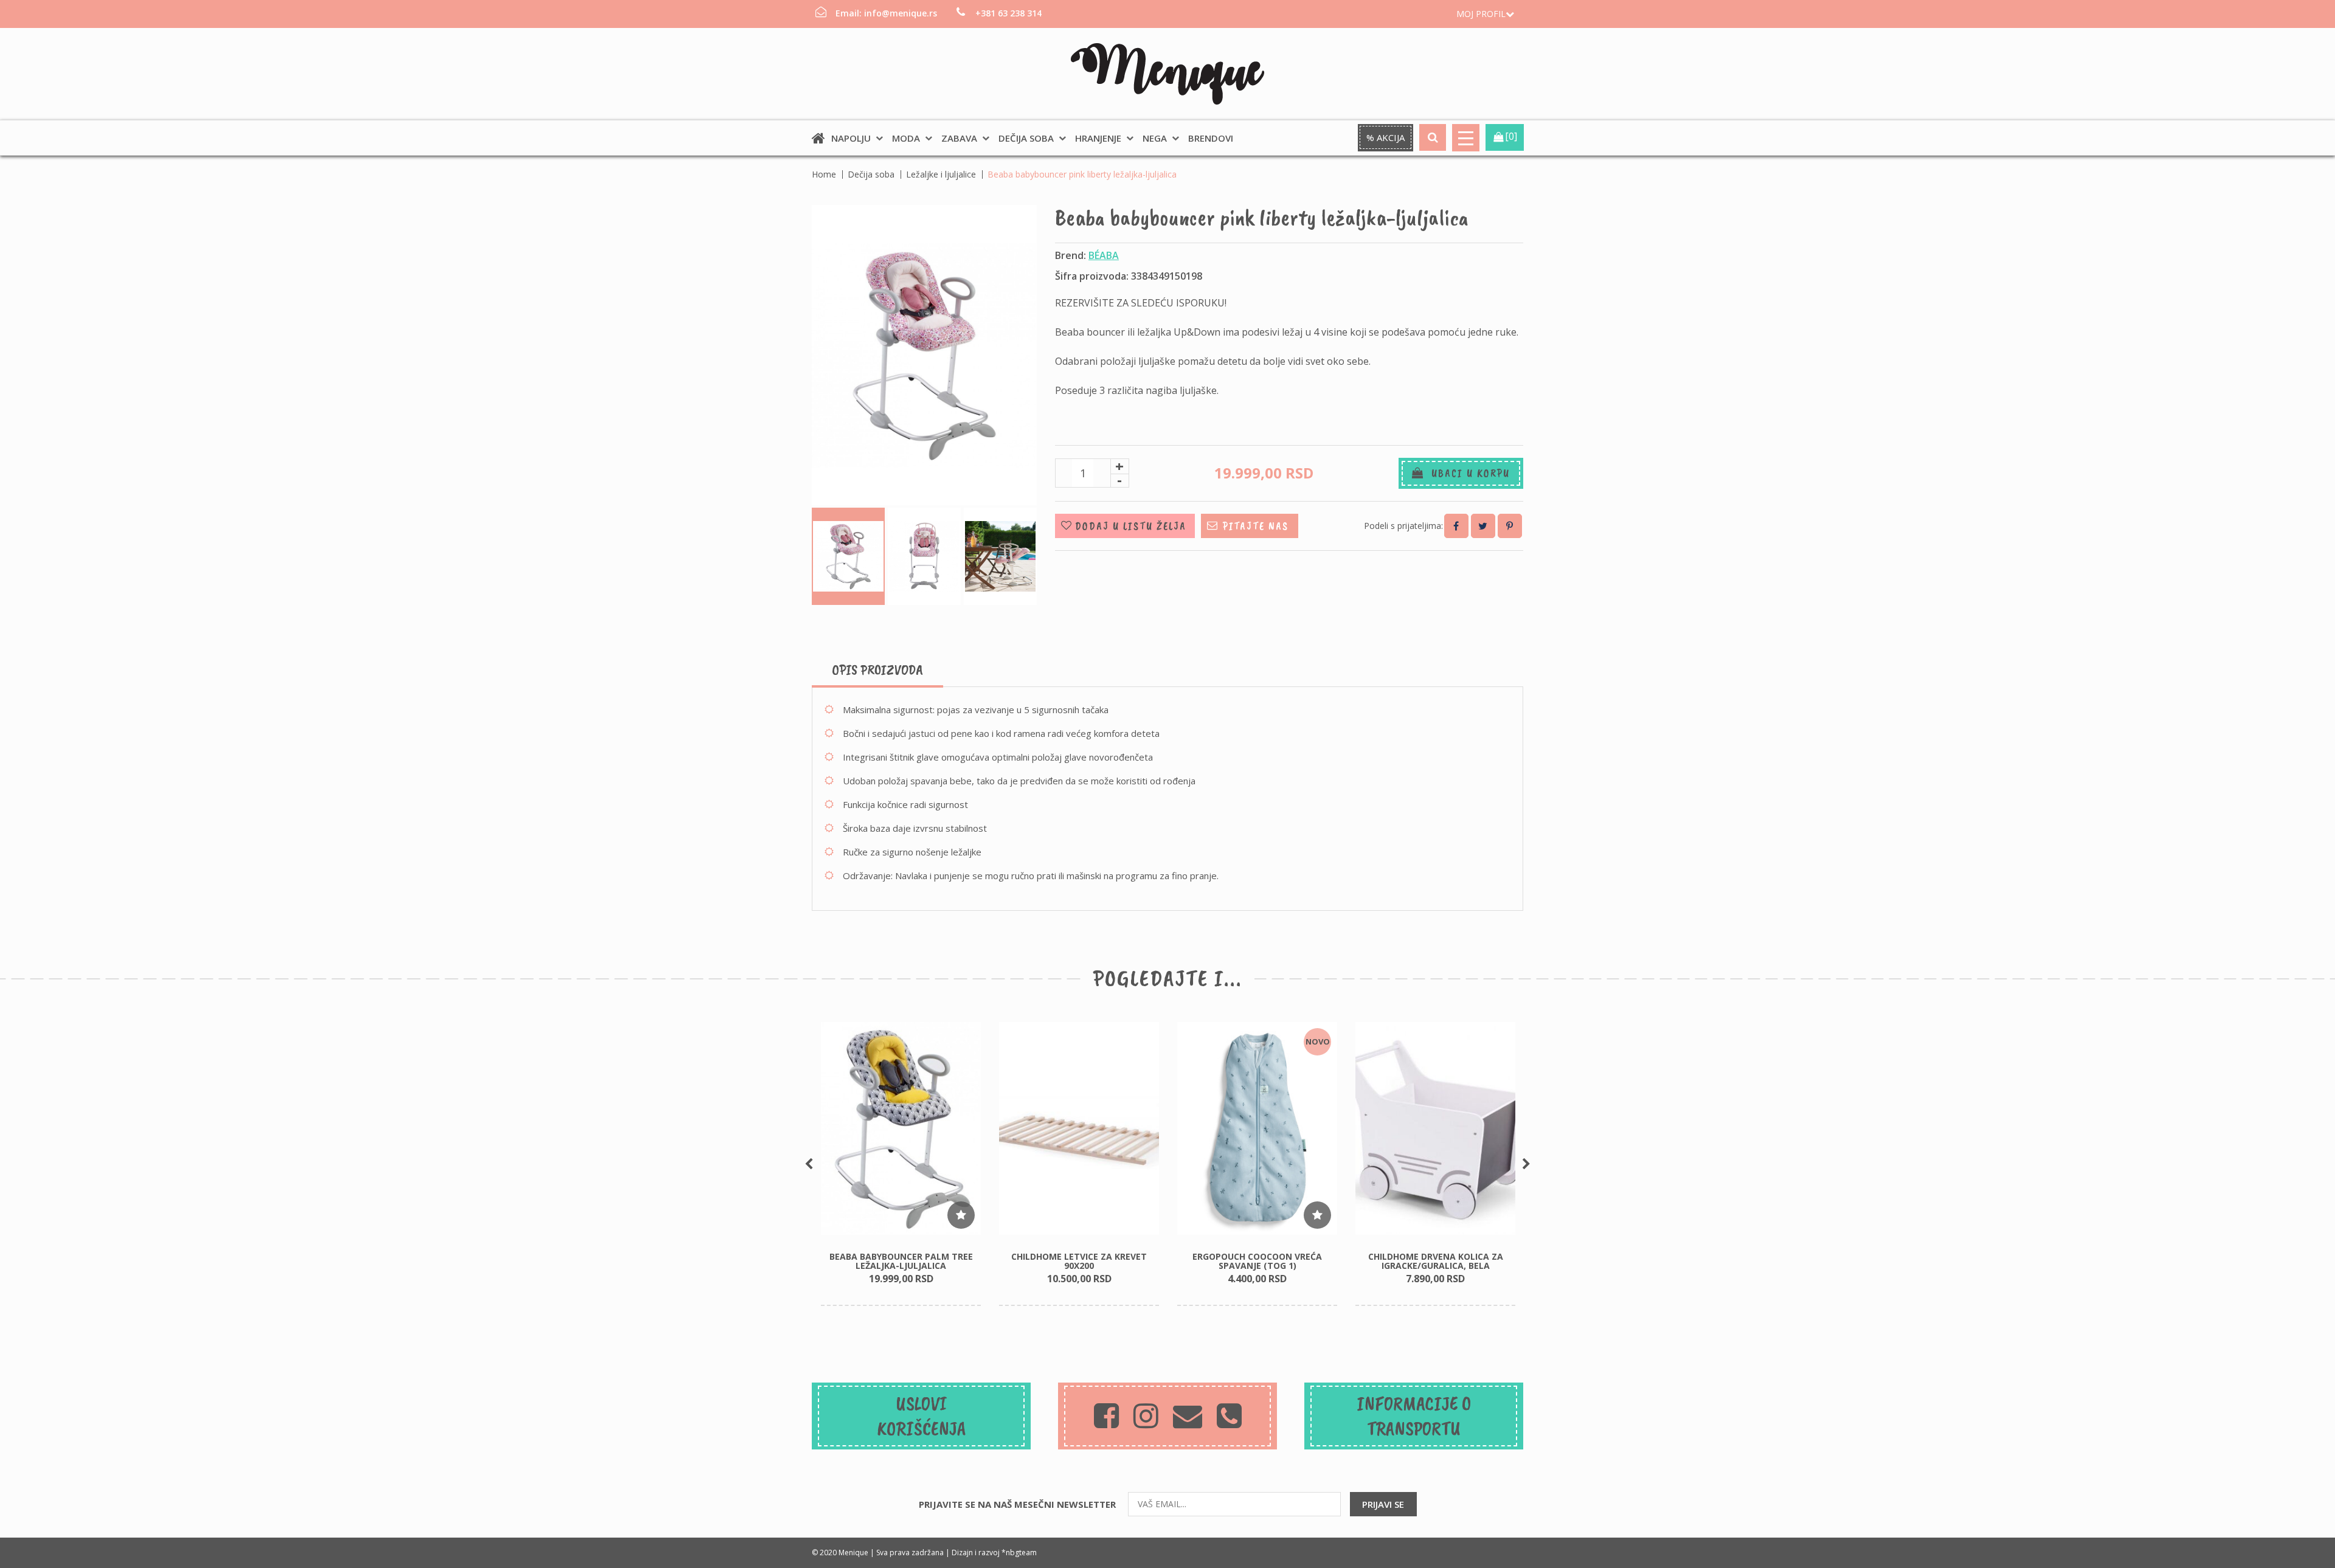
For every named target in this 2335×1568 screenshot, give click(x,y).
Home (824, 174)
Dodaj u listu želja (1131, 526)
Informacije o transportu (1414, 1416)
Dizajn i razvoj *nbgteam (994, 1552)
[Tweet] (1483, 526)
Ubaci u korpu (1467, 473)
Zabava (959, 138)
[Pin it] (1510, 526)
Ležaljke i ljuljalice (941, 174)
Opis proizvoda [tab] (877, 669)
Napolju (851, 138)
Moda (906, 138)
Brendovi (1211, 138)
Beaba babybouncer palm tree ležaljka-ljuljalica (901, 1261)
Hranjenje (1098, 138)
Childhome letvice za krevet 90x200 (1079, 1261)
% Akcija (1385, 137)
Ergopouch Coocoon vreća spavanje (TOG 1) (1257, 1261)
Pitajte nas (1256, 526)
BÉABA (1104, 255)
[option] (901, 1164)
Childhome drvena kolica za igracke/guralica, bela (1436, 1261)
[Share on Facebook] (1456, 526)
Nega (1155, 138)
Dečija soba (1026, 138)
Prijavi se (1383, 1504)
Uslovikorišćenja (922, 1416)
